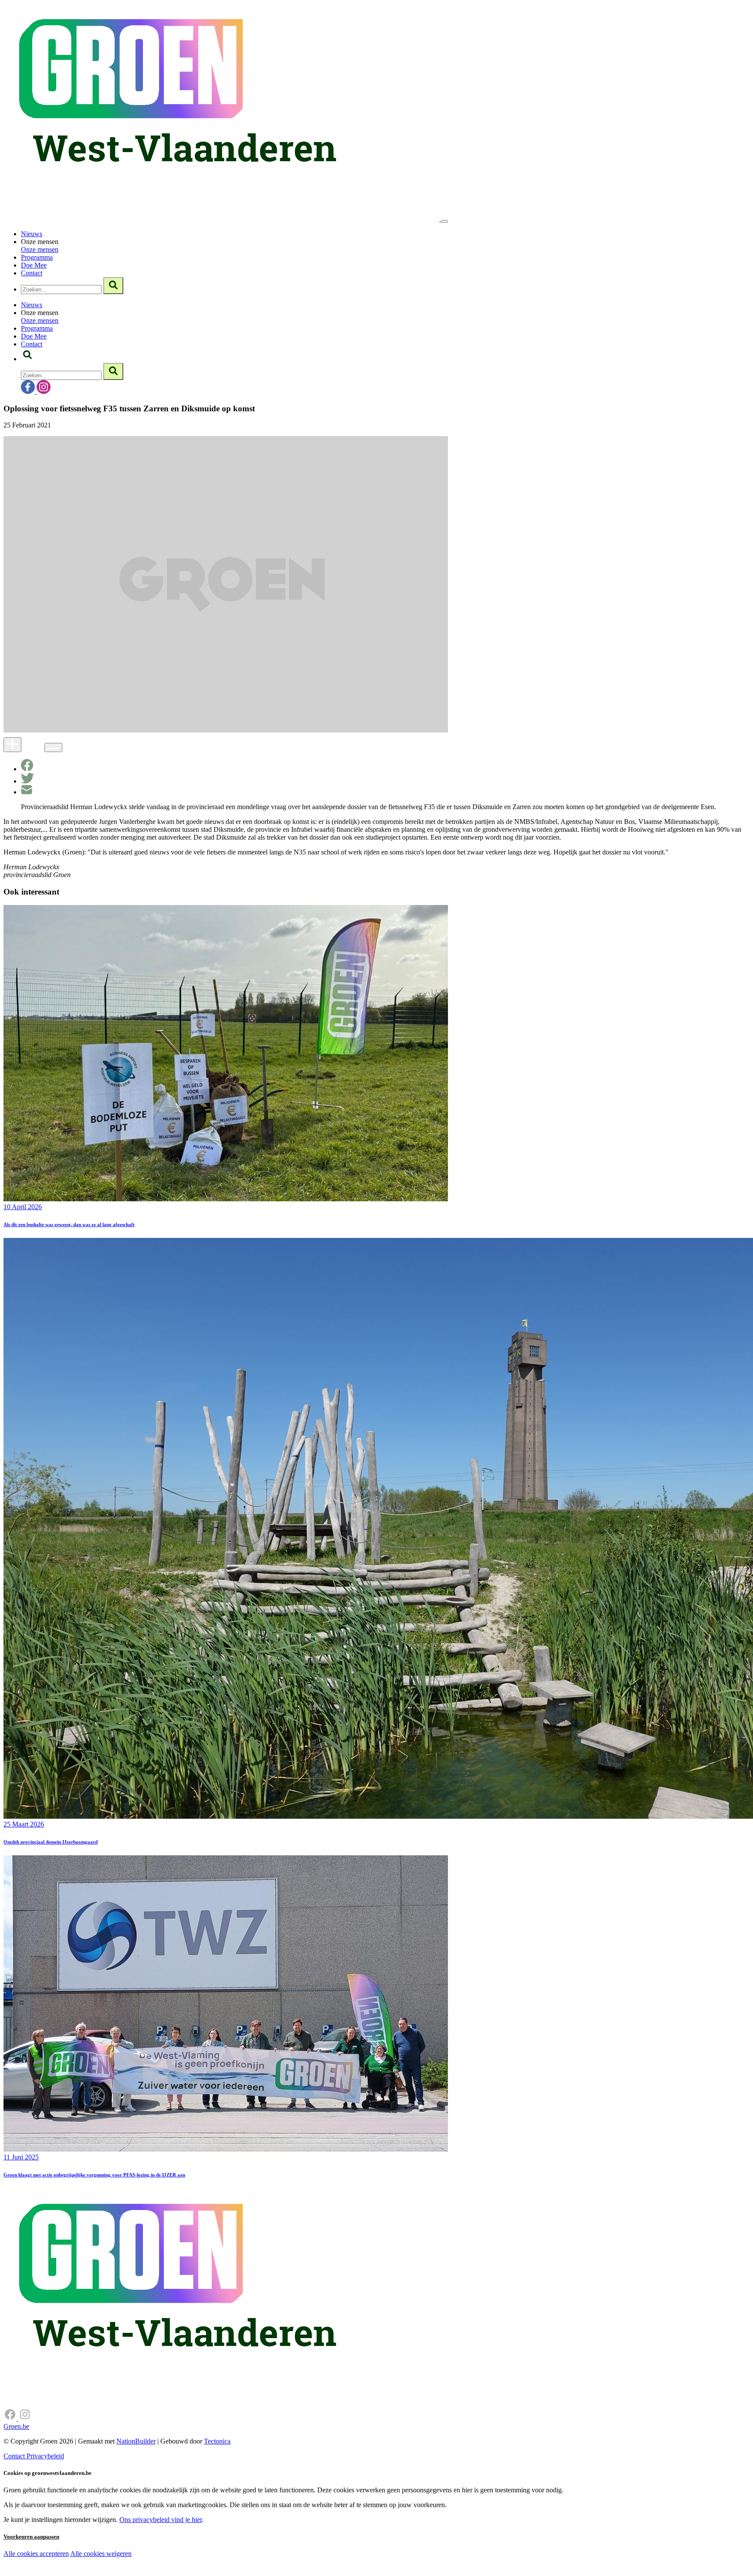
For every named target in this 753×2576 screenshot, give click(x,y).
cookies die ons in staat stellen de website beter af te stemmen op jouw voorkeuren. (156, 2572)
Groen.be (16, 2426)
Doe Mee (34, 265)
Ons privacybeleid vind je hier (161, 2520)
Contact (32, 273)
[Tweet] (27, 781)
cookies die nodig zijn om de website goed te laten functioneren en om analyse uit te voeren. (193, 2563)
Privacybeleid (45, 2456)
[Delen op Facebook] (27, 769)
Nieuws (32, 234)
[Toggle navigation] (444, 221)
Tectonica (217, 2441)
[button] (27, 359)
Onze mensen (40, 249)
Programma (37, 257)
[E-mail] (27, 792)
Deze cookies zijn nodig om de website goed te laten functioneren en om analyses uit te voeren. (179, 2554)
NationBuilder (136, 2441)
